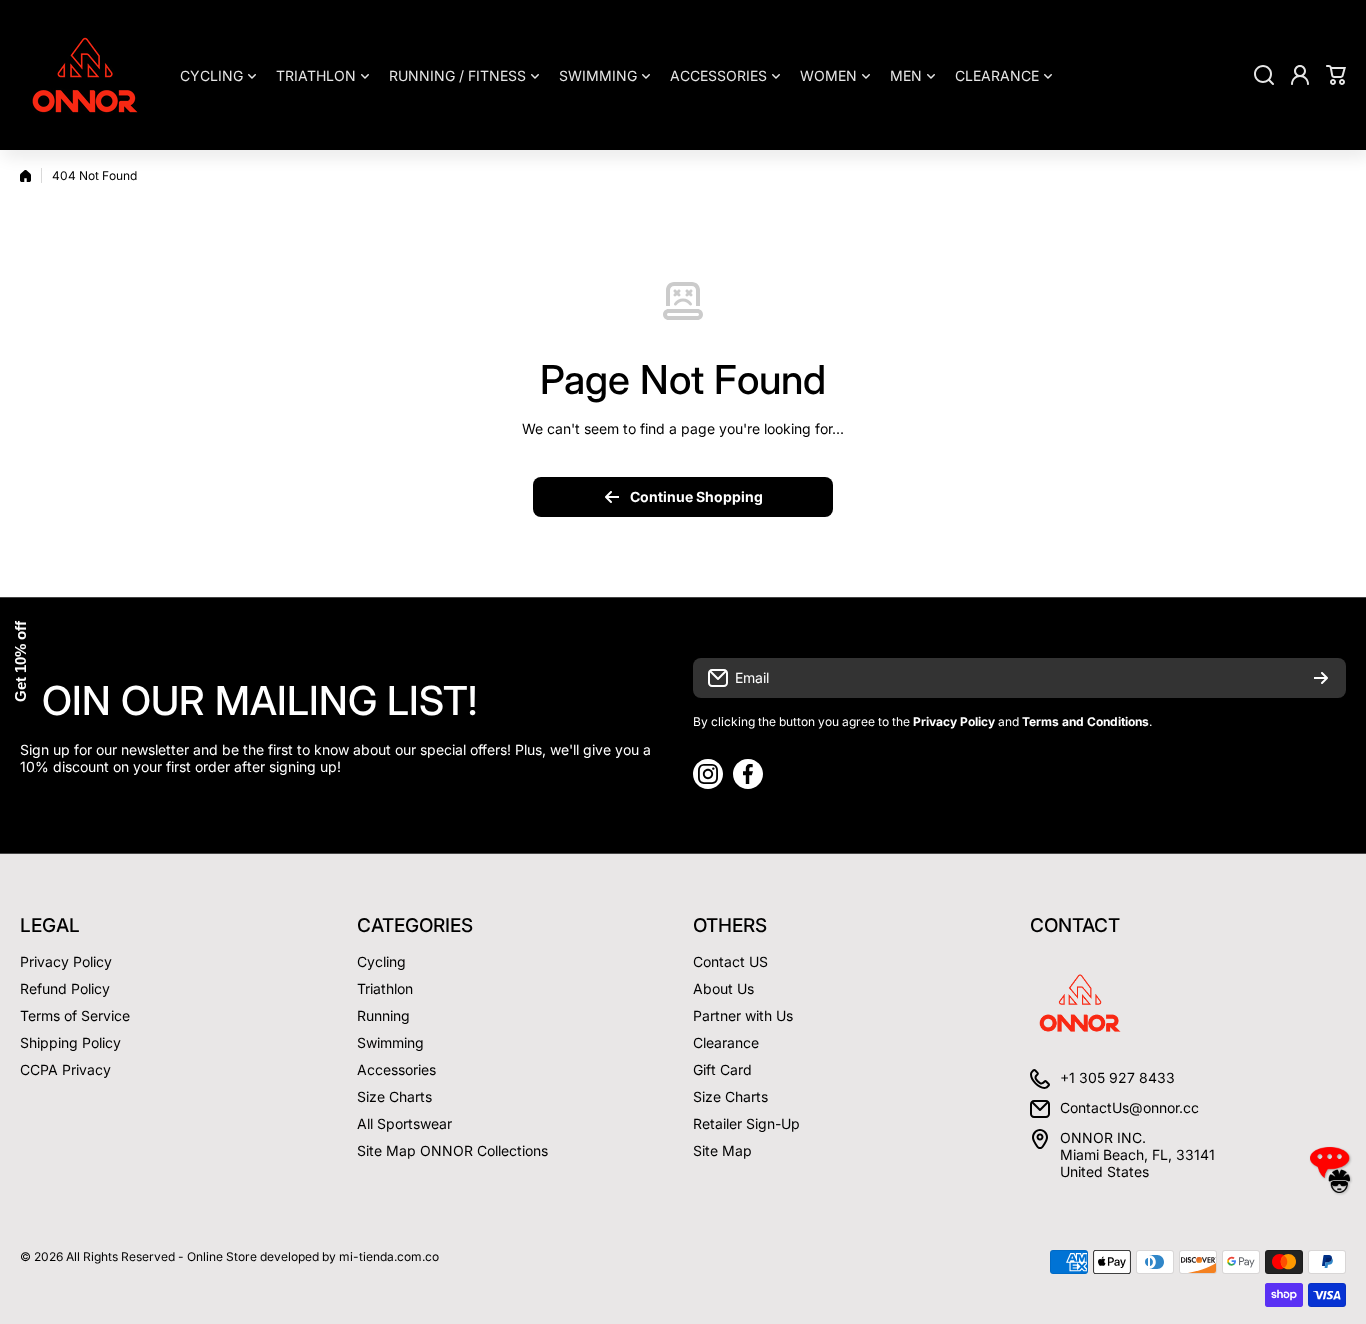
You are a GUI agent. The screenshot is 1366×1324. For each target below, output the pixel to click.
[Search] (1264, 75)
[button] (1336, 75)
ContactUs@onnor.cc (1129, 1107)
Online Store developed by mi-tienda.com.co (313, 1256)
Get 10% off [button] (20, 662)
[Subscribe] (1321, 678)
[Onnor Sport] (85, 75)
